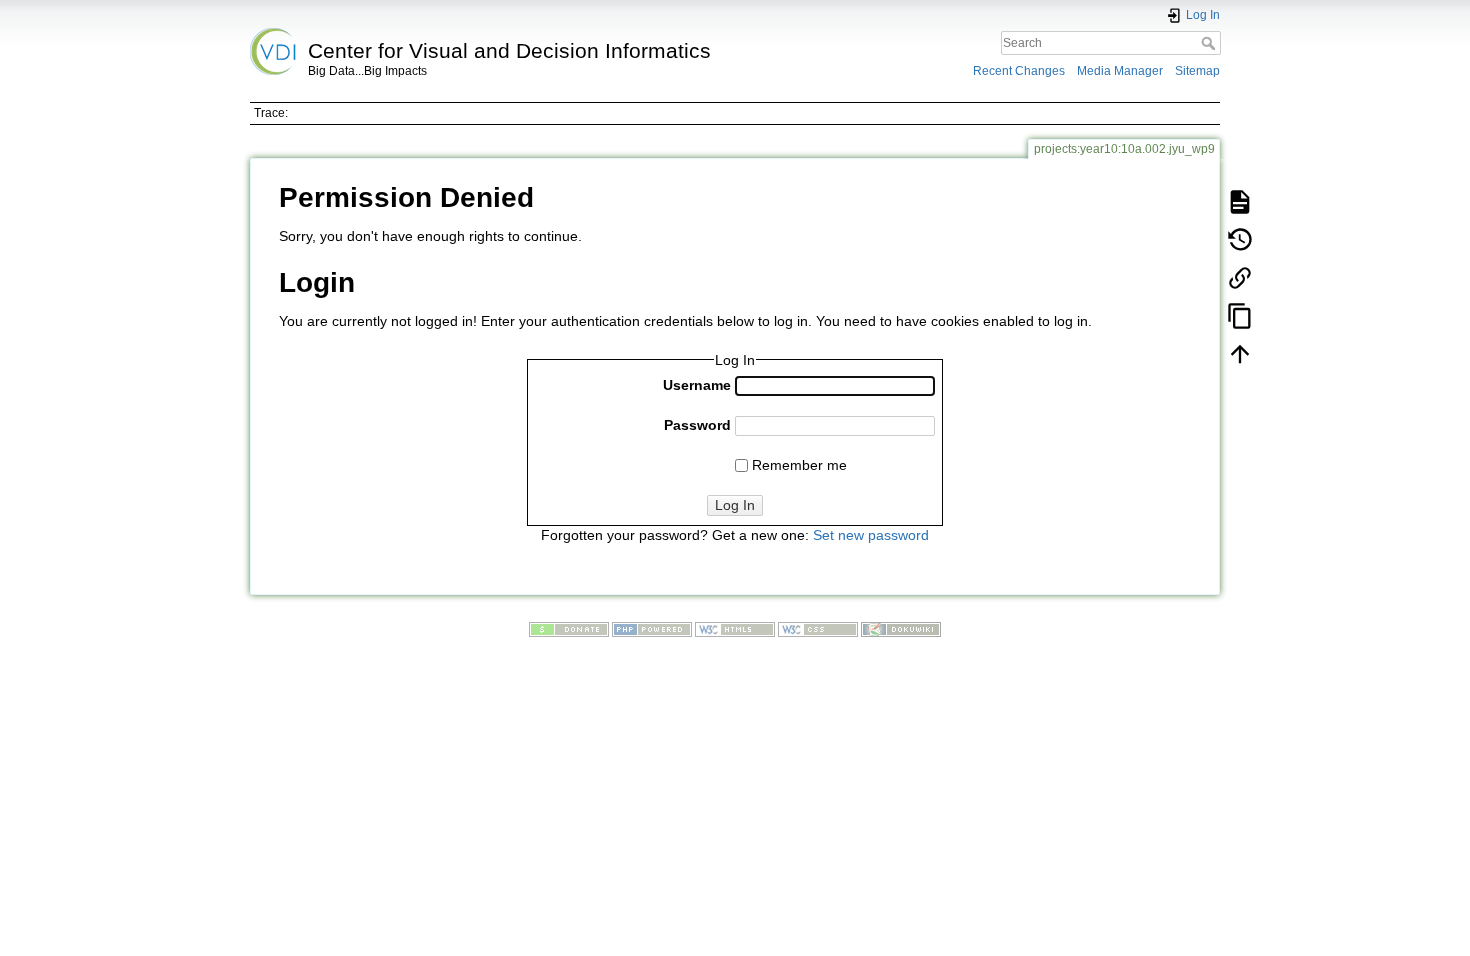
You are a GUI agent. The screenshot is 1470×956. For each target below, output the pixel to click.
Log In (735, 505)
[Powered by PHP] (652, 629)
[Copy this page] (1240, 315)
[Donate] (569, 629)
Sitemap (1197, 71)
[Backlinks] (1240, 277)
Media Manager (1120, 71)
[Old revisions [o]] (1240, 239)
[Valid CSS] (818, 629)
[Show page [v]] (1240, 201)
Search (1210, 43)
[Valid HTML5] (735, 629)
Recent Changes (1019, 71)
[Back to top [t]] (1240, 353)
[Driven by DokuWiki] (901, 629)
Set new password (871, 535)
